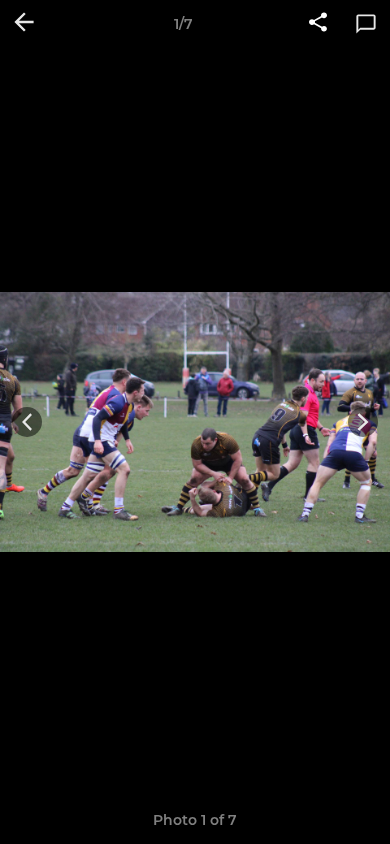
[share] (318, 24)
